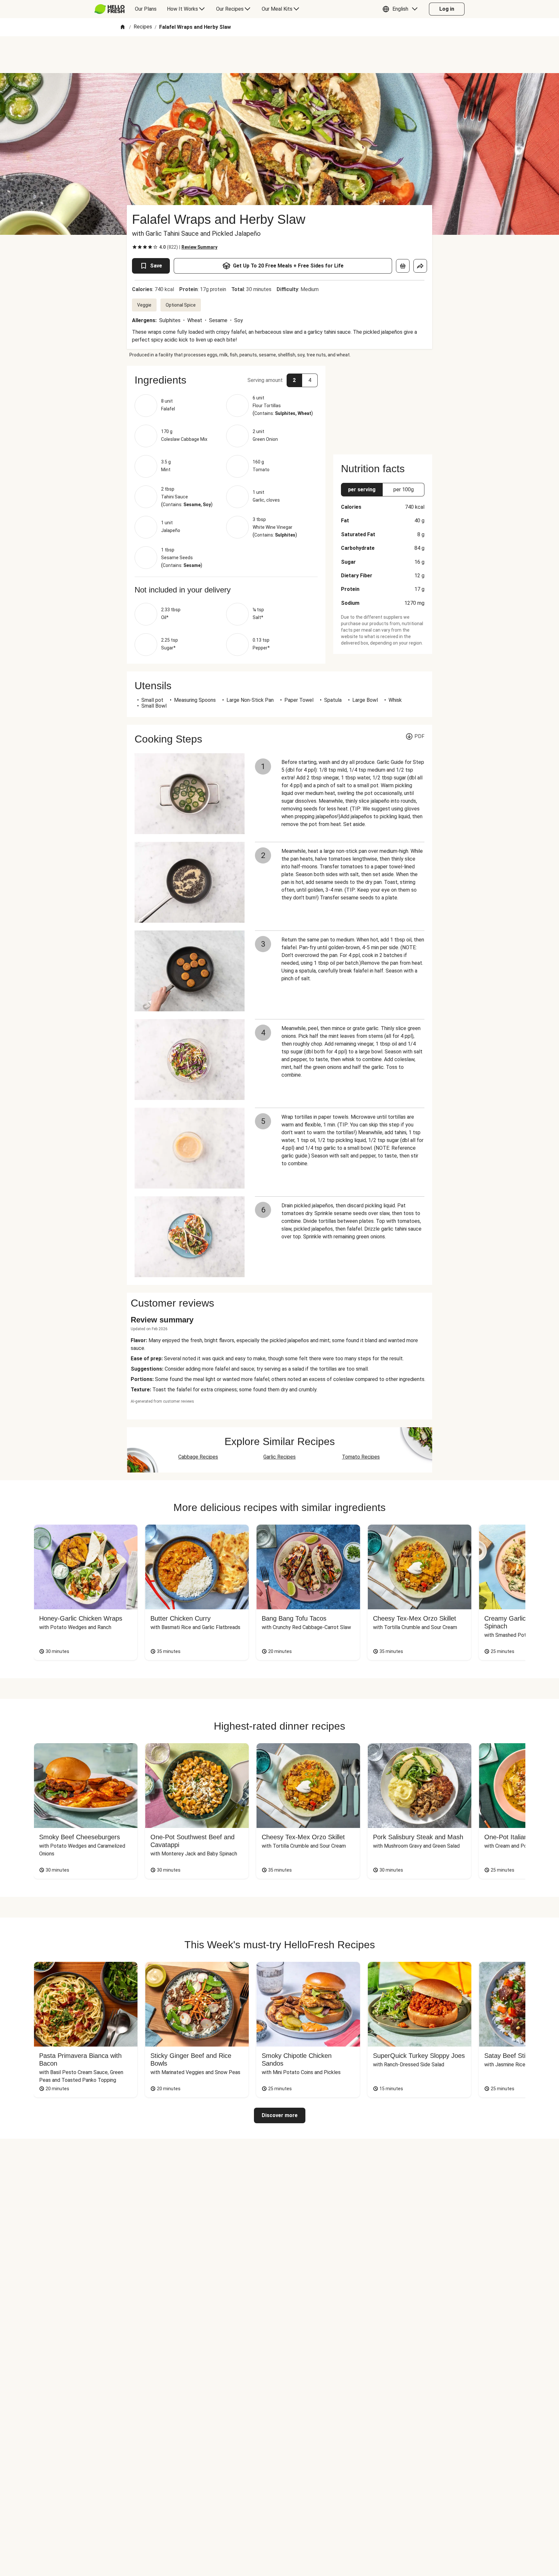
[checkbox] (135, 247)
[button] (402, 9)
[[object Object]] (403, 266)
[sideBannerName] (383, 406)
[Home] (123, 27)
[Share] (420, 266)
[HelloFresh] (110, 9)
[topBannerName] (279, 55)
